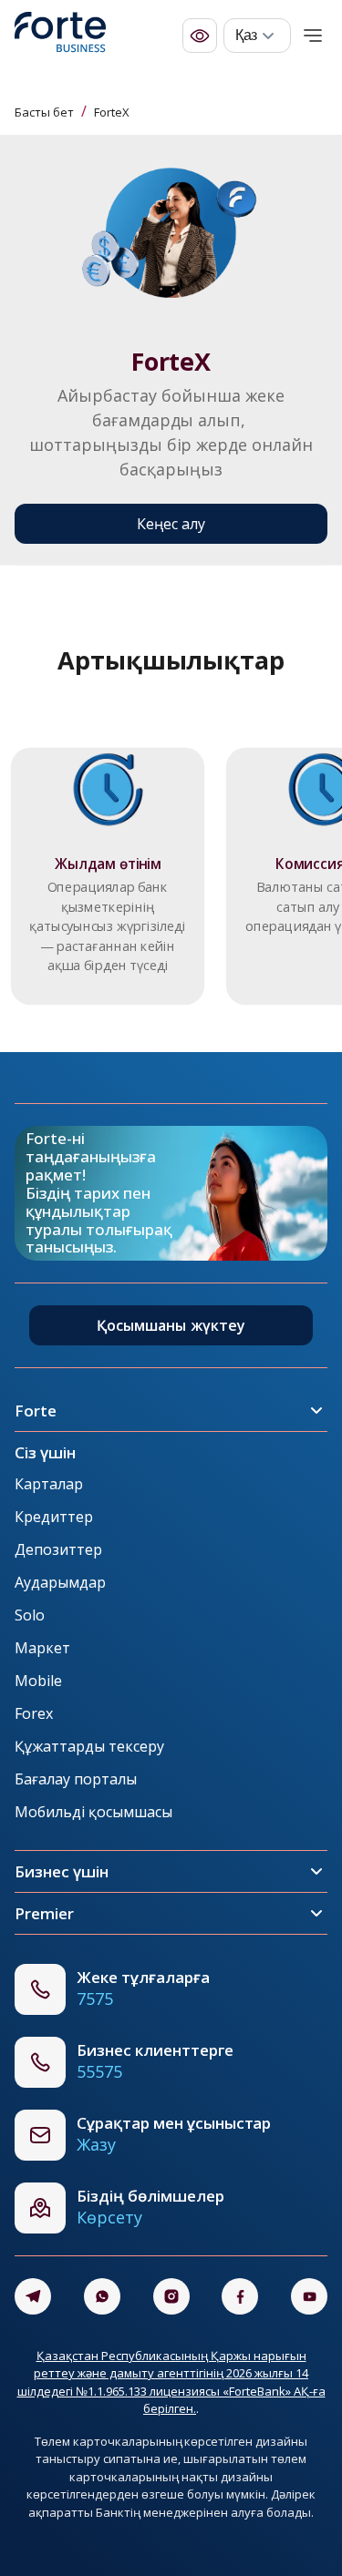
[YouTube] (309, 2296)
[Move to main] (60, 36)
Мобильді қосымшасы (93, 1812)
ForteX (112, 112)
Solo (30, 1615)
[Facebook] (240, 2296)
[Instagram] (171, 2296)
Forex (34, 1713)
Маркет (42, 1648)
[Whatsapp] (102, 2296)
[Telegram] (33, 2296)
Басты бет (44, 112)
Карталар (49, 1484)
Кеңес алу (171, 524)
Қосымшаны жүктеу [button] (171, 1325)
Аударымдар (60, 1582)
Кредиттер (54, 1517)
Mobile (38, 1681)
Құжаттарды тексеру (89, 1746)
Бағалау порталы (76, 1779)
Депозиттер (58, 1549)
